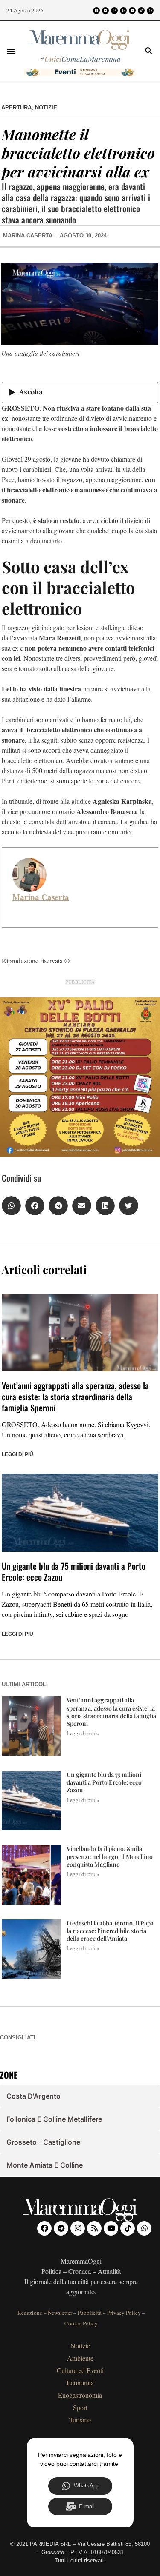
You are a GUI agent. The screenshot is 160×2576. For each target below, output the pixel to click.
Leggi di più (17, 1454)
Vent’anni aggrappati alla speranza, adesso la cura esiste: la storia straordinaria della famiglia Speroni (75, 1397)
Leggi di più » (83, 1733)
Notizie (46, 107)
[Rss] (123, 11)
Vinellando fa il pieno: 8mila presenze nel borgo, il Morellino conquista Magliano (110, 1856)
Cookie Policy (81, 2323)
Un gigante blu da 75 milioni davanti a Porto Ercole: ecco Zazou (74, 1571)
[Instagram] (114, 11)
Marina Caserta (41, 897)
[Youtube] (132, 11)
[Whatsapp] (150, 11)
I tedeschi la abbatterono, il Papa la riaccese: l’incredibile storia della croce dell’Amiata (110, 1931)
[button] (11, 51)
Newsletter (60, 2313)
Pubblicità (90, 2313)
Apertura (16, 107)
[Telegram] (105, 11)
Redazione (30, 2313)
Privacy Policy (124, 2313)
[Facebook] (96, 11)
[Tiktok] (141, 11)
